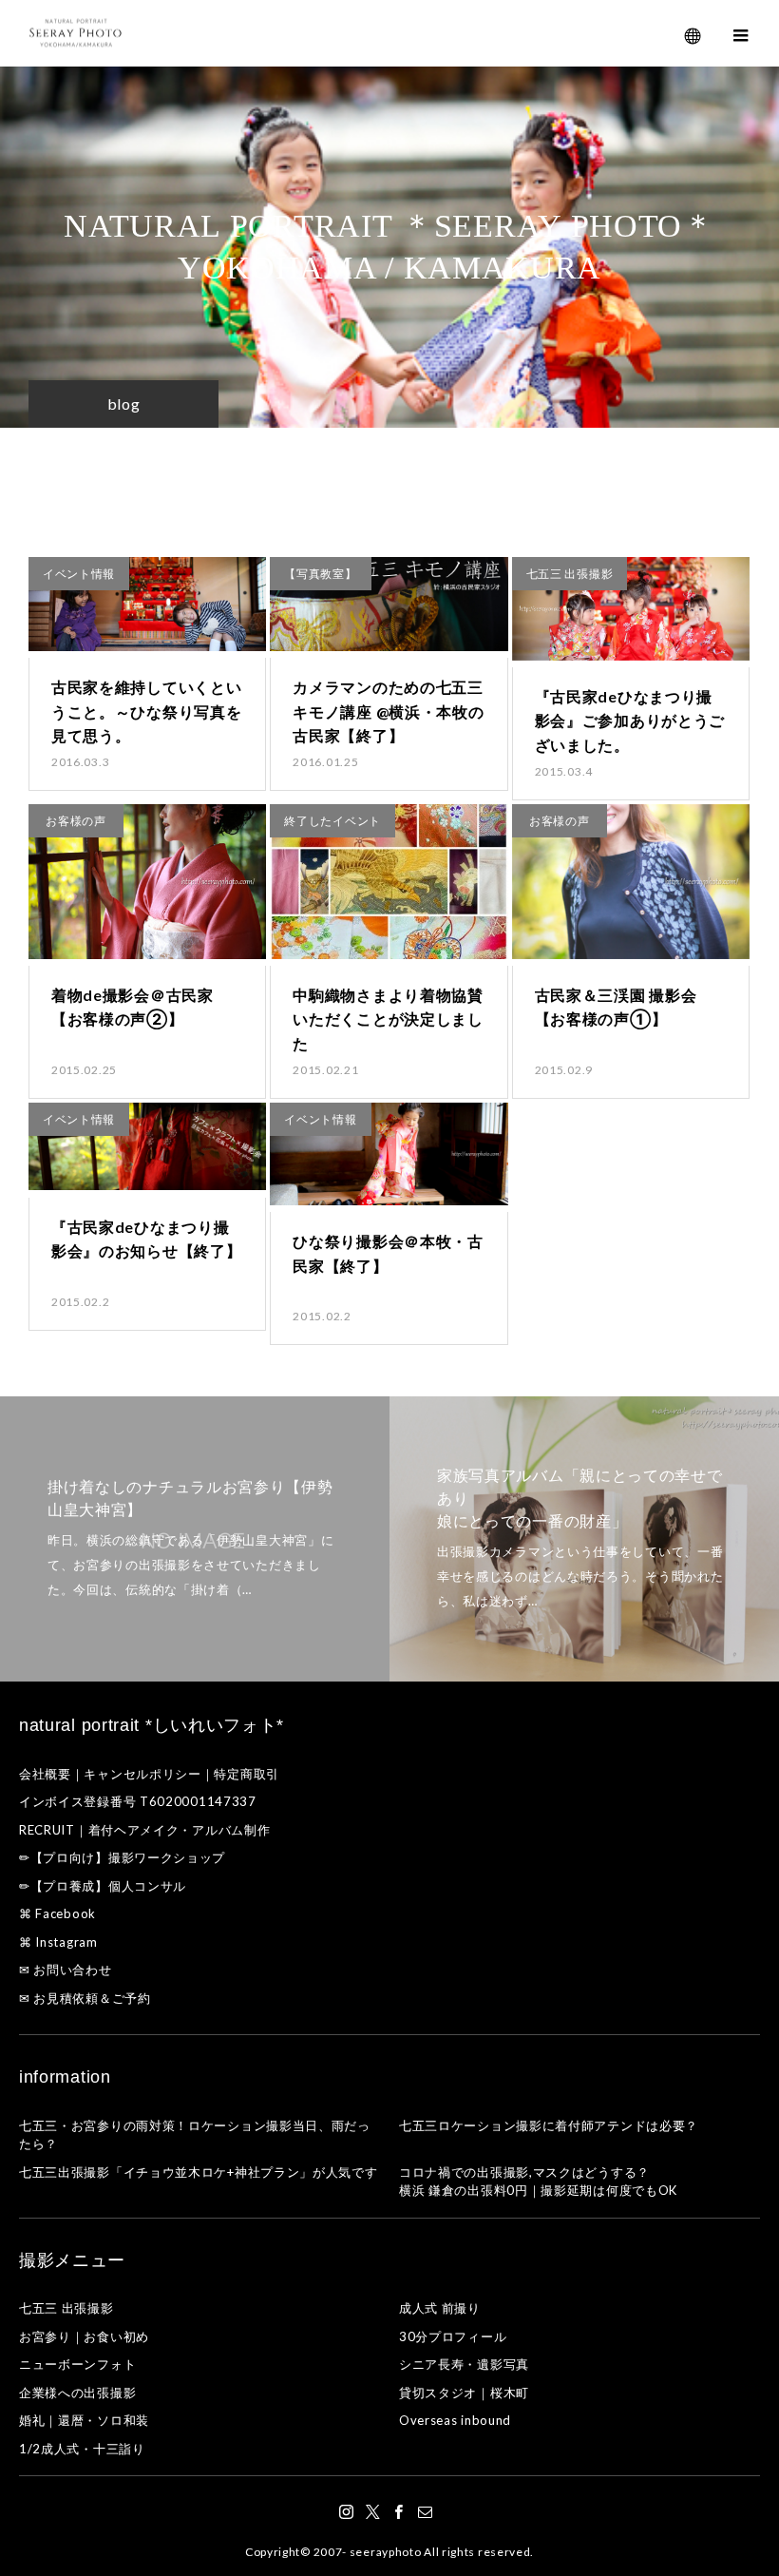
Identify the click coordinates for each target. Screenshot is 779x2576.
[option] (195, 1539)
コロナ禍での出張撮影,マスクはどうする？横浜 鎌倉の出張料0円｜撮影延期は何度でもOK (538, 2182)
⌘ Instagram (58, 1942)
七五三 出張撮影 (570, 574)
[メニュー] (741, 33)
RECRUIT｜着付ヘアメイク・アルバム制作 (144, 1830)
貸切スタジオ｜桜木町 (464, 2393)
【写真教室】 (320, 574)
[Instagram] (347, 2511)
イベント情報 (79, 574)
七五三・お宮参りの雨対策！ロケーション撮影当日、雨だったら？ (195, 2135)
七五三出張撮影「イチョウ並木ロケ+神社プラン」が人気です (199, 2172)
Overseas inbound (455, 2420)
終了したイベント (332, 821)
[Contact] (426, 2511)
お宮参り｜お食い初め (84, 2336)
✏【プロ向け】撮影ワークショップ (122, 1857)
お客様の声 (76, 821)
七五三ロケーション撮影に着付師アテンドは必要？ (549, 2125)
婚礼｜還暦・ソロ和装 (84, 2420)
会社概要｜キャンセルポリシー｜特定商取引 (149, 1774)
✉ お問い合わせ (66, 1970)
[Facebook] (399, 2511)
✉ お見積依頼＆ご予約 (85, 1998)
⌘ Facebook (57, 1913)
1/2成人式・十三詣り (82, 2449)
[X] (373, 2511)
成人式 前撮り (440, 2308)
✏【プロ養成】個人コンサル (103, 1886)
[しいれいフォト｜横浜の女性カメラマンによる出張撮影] (76, 34)
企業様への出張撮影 (77, 2393)
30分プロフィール (453, 2336)
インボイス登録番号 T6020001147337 (138, 1801)
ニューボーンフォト (77, 2364)
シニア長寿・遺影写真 (464, 2364)
